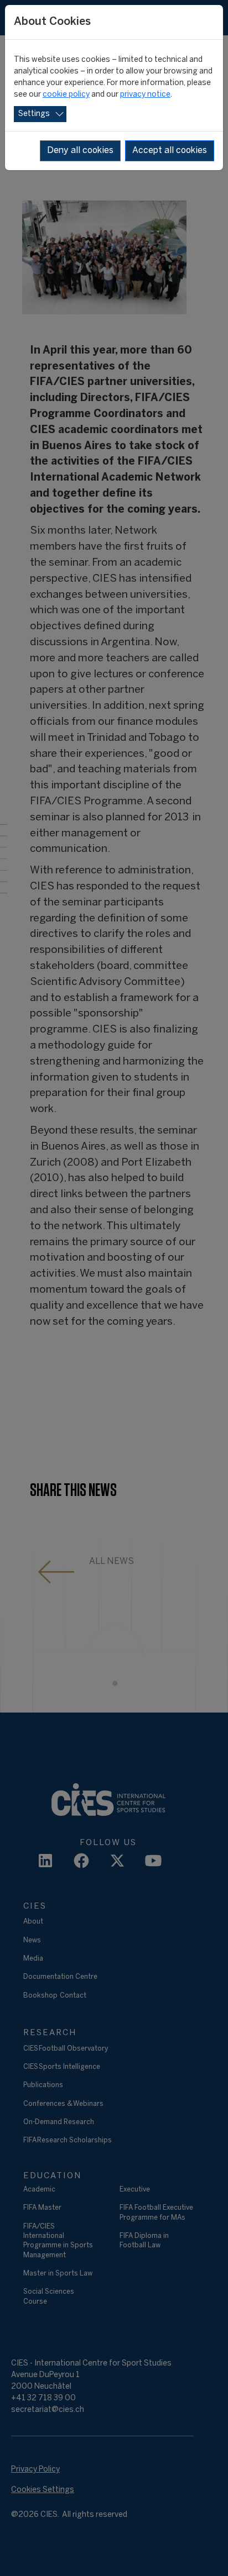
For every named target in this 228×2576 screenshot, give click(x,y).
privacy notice (145, 95)
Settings (34, 114)
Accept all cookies (170, 151)
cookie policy (66, 95)
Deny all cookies (80, 151)
